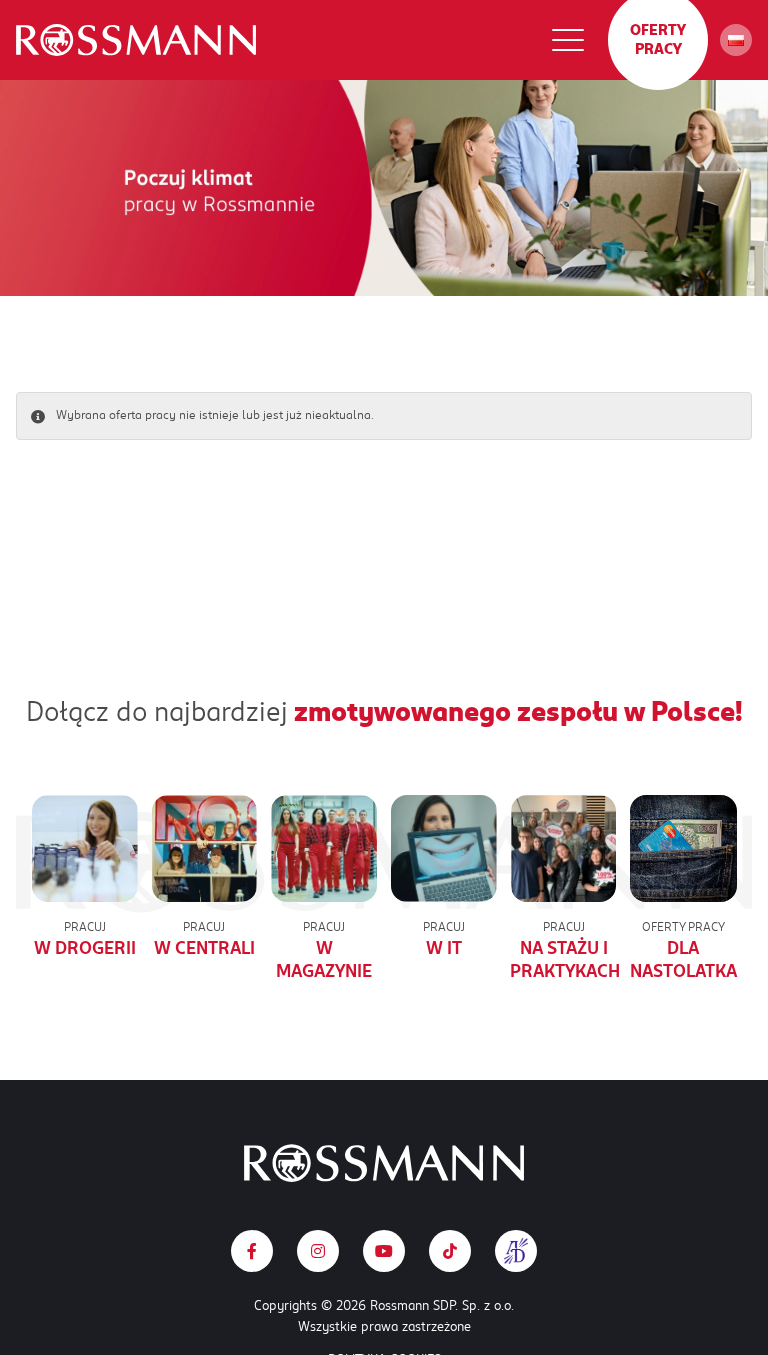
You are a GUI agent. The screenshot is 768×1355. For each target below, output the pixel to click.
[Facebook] (252, 1251)
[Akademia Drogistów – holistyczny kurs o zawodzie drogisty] (516, 1251)
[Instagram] (318, 1251)
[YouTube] (384, 1251)
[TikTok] (450, 1251)
